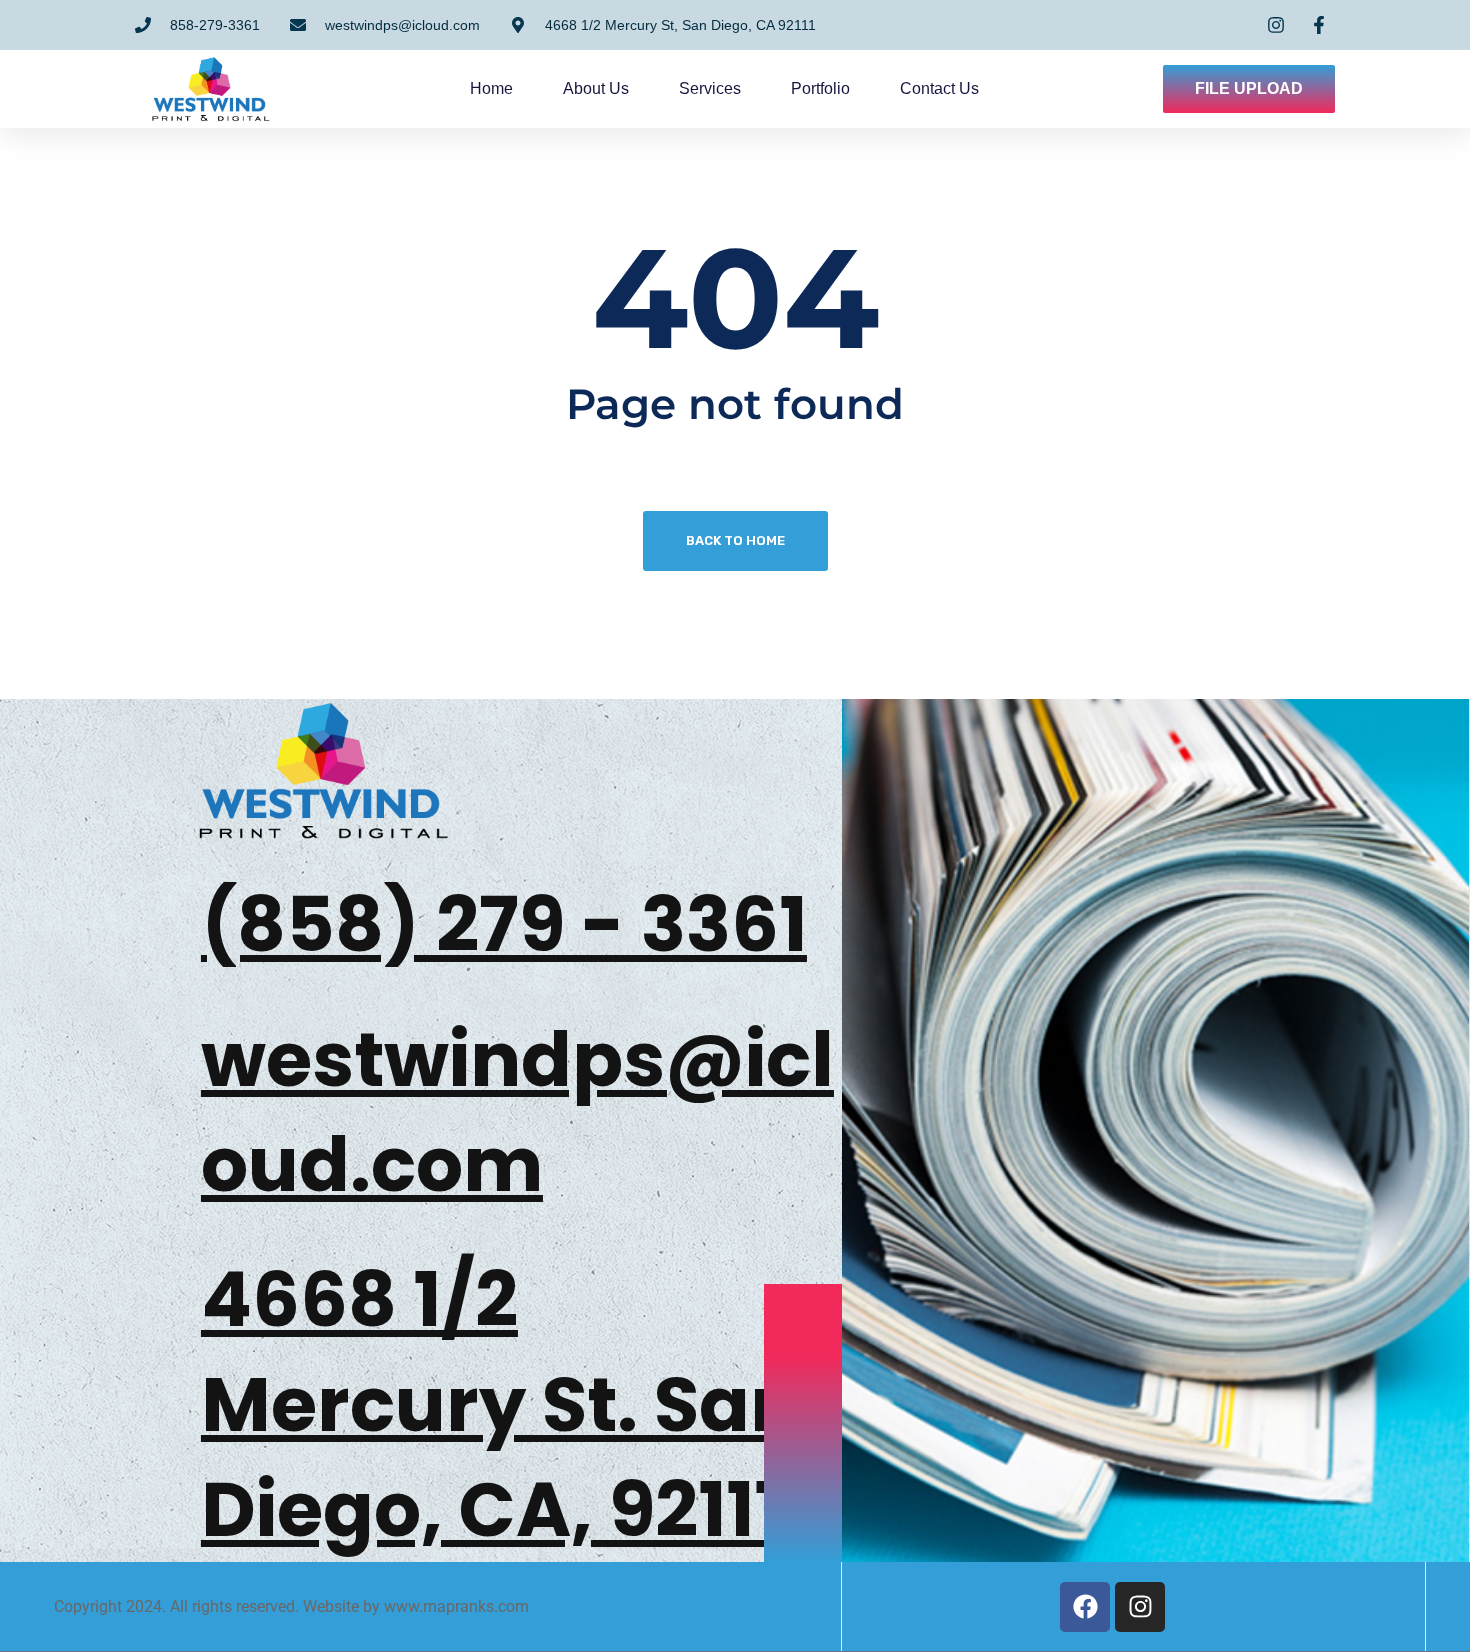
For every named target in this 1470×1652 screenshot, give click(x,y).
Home (491, 88)
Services (710, 88)
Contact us (939, 88)
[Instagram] (1140, 1607)
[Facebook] (1085, 1607)
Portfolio (820, 88)
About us (596, 88)
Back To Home (735, 540)
